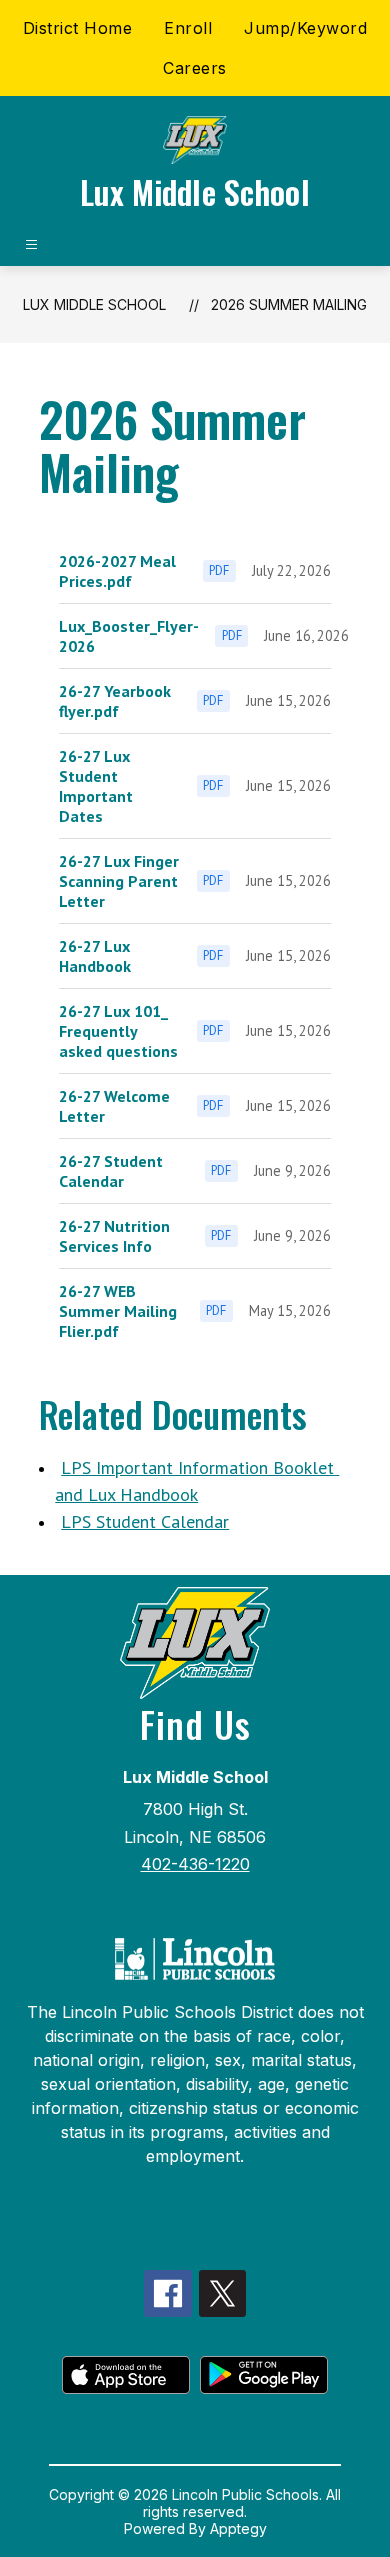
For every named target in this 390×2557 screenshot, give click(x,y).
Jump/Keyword (305, 28)
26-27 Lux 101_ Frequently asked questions (118, 1031)
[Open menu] (31, 244)
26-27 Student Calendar (111, 1171)
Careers (195, 68)
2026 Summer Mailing (289, 304)
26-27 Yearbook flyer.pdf (115, 701)
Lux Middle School (94, 304)
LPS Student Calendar (145, 1521)
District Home (78, 28)
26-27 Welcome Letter (114, 1106)
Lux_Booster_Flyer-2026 (129, 636)
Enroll (188, 28)
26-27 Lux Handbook (95, 956)
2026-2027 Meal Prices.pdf (117, 571)
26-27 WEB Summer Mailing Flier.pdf (118, 1311)
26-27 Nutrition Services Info (114, 1236)
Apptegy (238, 2528)
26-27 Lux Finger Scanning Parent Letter (119, 881)
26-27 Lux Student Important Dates (96, 786)
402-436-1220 (195, 1864)
